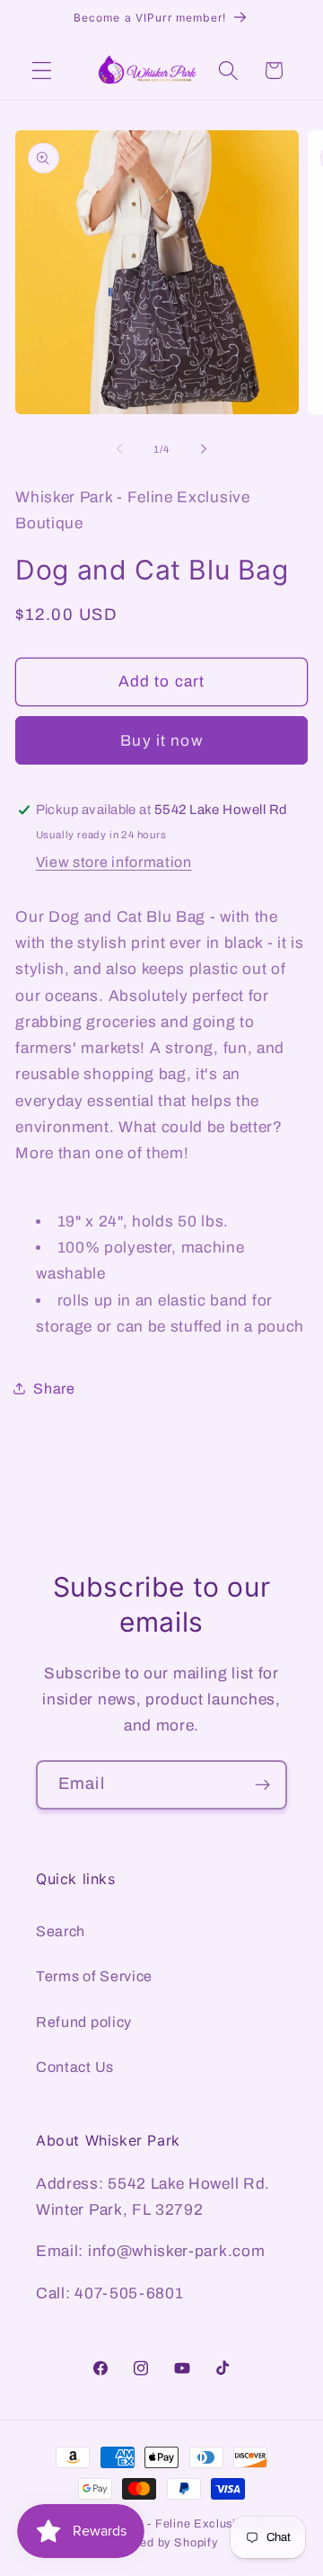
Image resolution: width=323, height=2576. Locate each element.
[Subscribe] (262, 1785)
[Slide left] (119, 449)
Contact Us (75, 2067)
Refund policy (84, 2022)
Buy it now (161, 741)
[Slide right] (204, 449)
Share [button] (54, 1389)
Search (61, 1931)
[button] (42, 71)
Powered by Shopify (161, 2543)
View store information (114, 862)
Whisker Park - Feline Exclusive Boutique (186, 2524)
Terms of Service (94, 1976)
